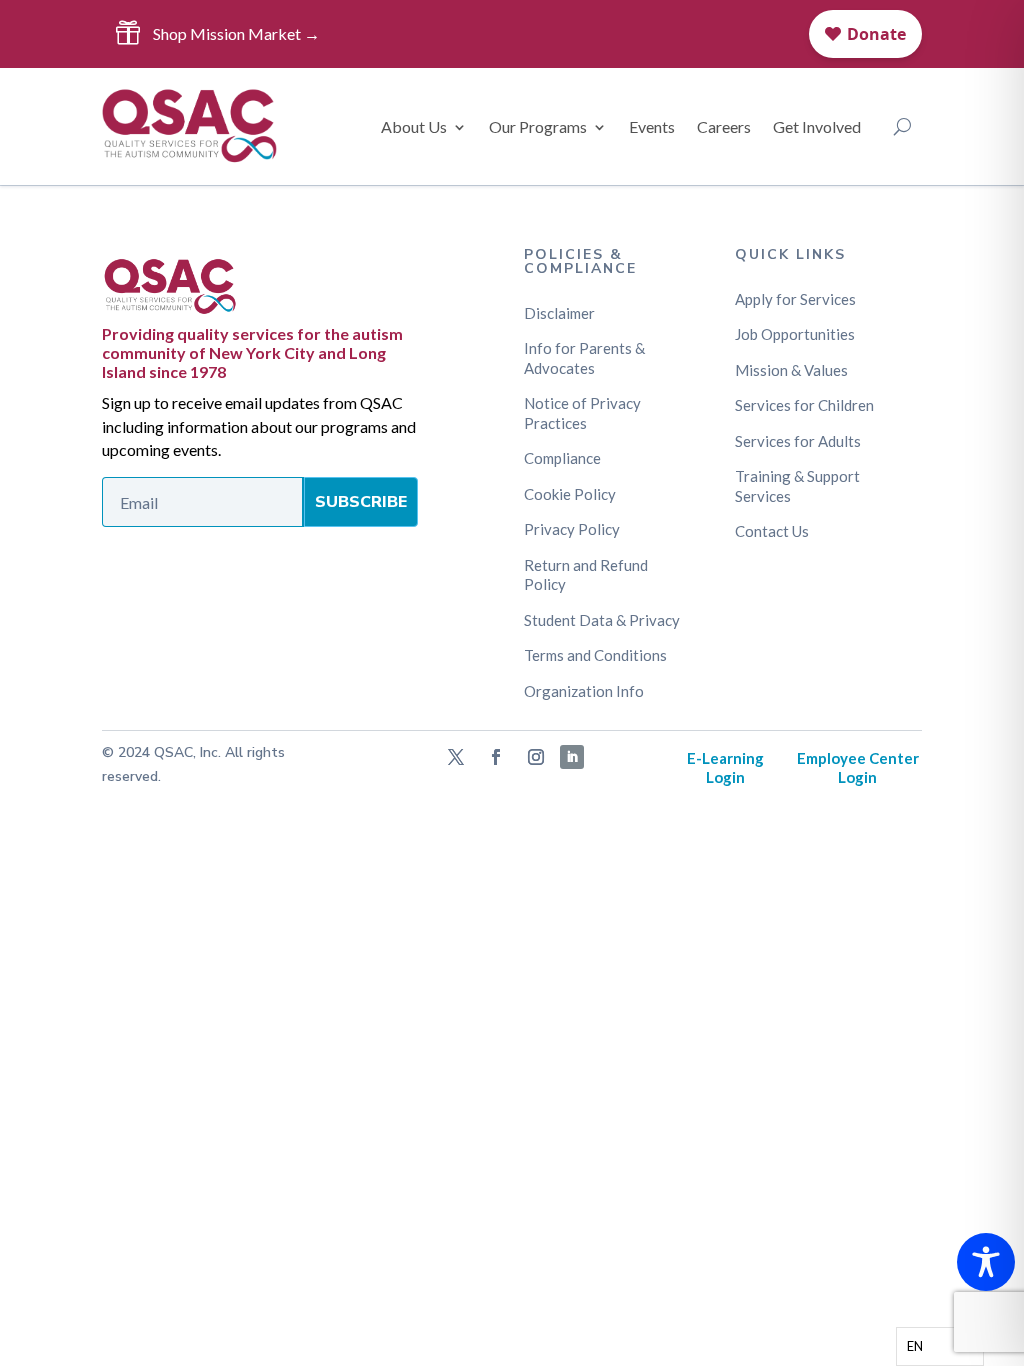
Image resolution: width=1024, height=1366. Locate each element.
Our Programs (538, 126)
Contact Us (772, 531)
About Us (414, 126)
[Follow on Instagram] (536, 757)
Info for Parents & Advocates (584, 358)
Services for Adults (798, 441)
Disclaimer (559, 313)
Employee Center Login (858, 768)
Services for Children (804, 405)
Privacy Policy (572, 529)
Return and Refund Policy (586, 575)
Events (652, 126)
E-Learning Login (725, 768)
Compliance (562, 458)
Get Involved (817, 126)
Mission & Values (791, 370)
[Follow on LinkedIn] (572, 757)
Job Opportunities (795, 334)
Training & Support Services (797, 486)
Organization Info (584, 691)
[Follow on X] (456, 757)
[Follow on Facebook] (496, 757)
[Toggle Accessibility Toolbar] (986, 1262)
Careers (724, 126)
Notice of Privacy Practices (582, 413)
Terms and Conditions (595, 655)
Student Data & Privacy (602, 620)
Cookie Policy (570, 494)
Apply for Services (795, 299)
